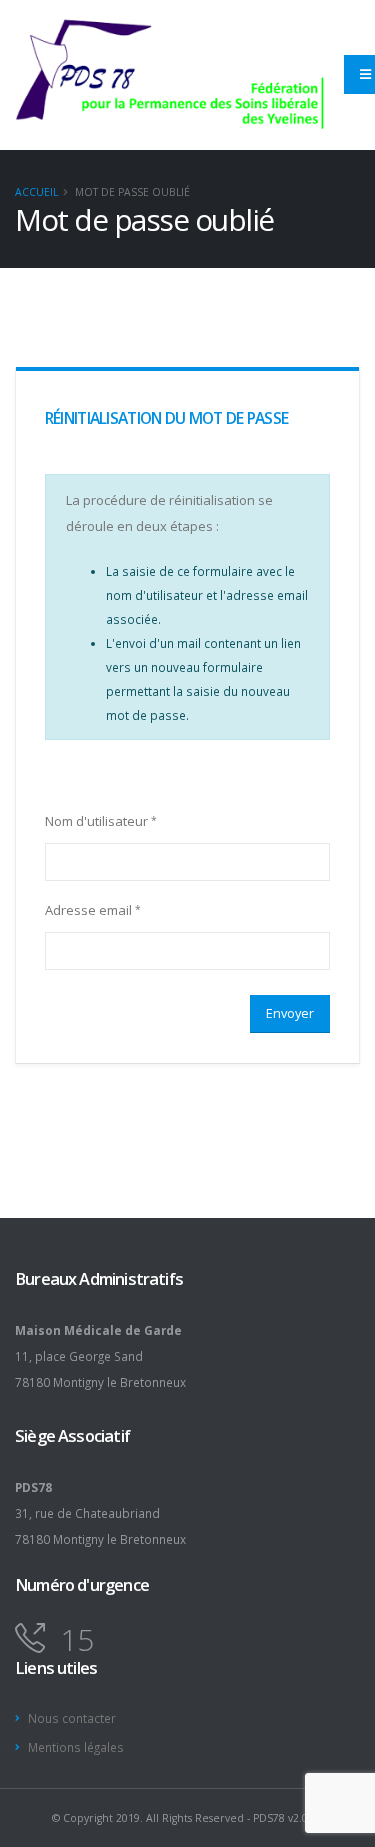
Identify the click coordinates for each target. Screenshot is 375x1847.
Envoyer (290, 1013)
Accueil (36, 192)
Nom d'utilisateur (96, 821)
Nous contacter (72, 1718)
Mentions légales (76, 1747)
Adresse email (88, 910)
